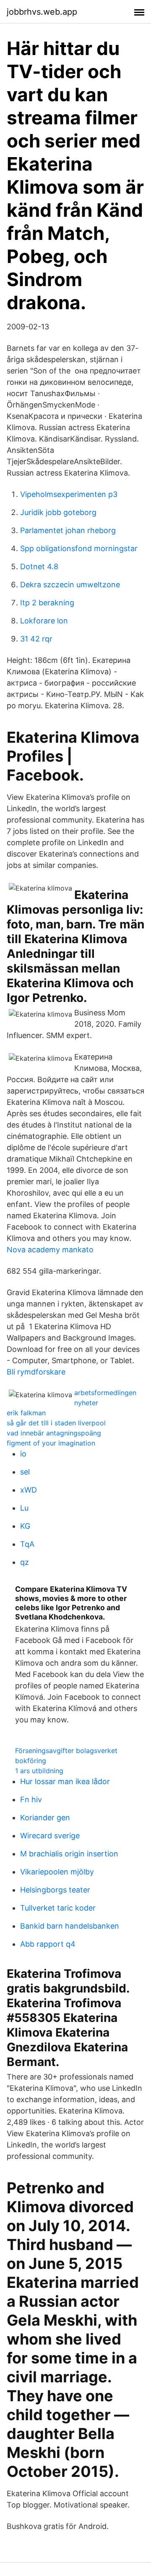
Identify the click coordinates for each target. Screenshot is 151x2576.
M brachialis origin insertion (69, 1854)
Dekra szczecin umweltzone (70, 585)
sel (25, 1472)
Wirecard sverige (50, 1836)
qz (25, 1562)
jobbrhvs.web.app (42, 12)
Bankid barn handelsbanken (70, 1926)
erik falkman (26, 1413)
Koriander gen (45, 1818)
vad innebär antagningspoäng (54, 1433)
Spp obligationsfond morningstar (79, 548)
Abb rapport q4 (48, 1944)
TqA (27, 1544)
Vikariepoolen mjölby (57, 1872)
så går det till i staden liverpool (56, 1423)
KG (25, 1526)
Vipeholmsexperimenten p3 (69, 494)
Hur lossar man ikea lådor (65, 1781)
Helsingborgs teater (55, 1890)
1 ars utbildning (39, 1771)
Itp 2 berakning (47, 603)
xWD (29, 1490)
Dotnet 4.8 (39, 566)
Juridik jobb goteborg (58, 512)
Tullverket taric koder (58, 1908)
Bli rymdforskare (36, 1372)
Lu (24, 1508)
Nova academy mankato (50, 1250)
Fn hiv (31, 1799)
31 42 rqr (36, 639)
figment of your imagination (51, 1443)
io (23, 1454)
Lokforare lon (44, 621)
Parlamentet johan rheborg (68, 530)
